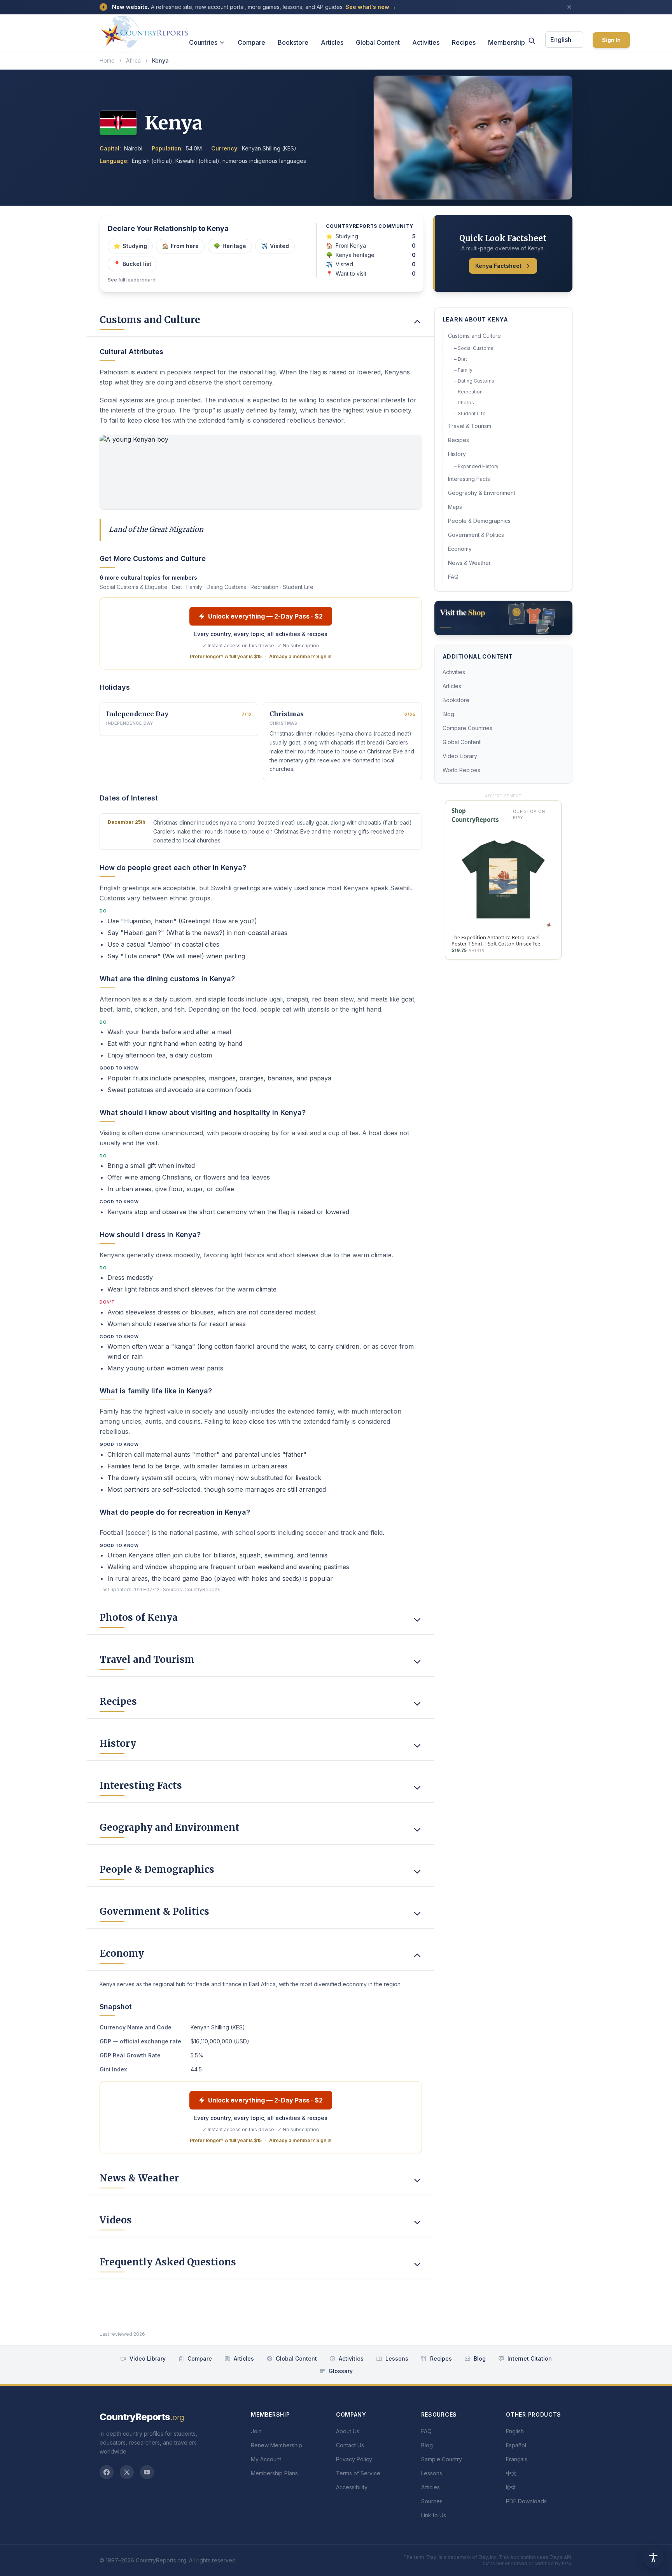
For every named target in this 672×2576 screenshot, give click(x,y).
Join (256, 2431)
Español (516, 2445)
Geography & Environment (482, 493)
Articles (332, 42)
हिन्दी (511, 2487)
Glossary (341, 2371)
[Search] (532, 41)
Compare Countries (467, 728)
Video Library (460, 756)
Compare (251, 42)
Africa (133, 60)
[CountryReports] (144, 30)
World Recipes (461, 770)
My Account (266, 2459)
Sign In (611, 40)
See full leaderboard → (135, 280)
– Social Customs (474, 348)
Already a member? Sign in (300, 656)
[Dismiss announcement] (569, 7)
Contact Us (350, 2445)
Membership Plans (274, 2473)
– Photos (464, 403)
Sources (432, 2501)
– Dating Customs (474, 381)
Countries (203, 42)
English (561, 40)
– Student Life (470, 413)
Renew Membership (276, 2445)
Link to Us (434, 2515)
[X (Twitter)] (127, 2472)
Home (107, 60)
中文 (511, 2473)
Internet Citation (530, 2358)
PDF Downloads (526, 2501)
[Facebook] (107, 2472)
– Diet (461, 359)
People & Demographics (479, 521)
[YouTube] (147, 2472)
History (457, 454)
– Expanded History (476, 466)
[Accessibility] (653, 2557)
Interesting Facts (469, 479)
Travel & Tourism (470, 426)
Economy (460, 549)
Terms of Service (358, 2473)
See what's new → (371, 7)
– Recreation (468, 392)
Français (517, 2459)
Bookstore (293, 42)
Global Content (378, 42)
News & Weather (469, 563)
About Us (348, 2431)
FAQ (453, 577)
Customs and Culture (474, 336)
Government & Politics (476, 535)
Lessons (397, 2358)
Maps (455, 507)
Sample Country (442, 2459)
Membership (507, 42)
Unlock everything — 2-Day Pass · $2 (265, 616)
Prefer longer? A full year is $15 (226, 656)
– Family (463, 370)
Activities (426, 42)
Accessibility (352, 2487)
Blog (448, 714)
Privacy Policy (354, 2459)
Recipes (464, 42)
